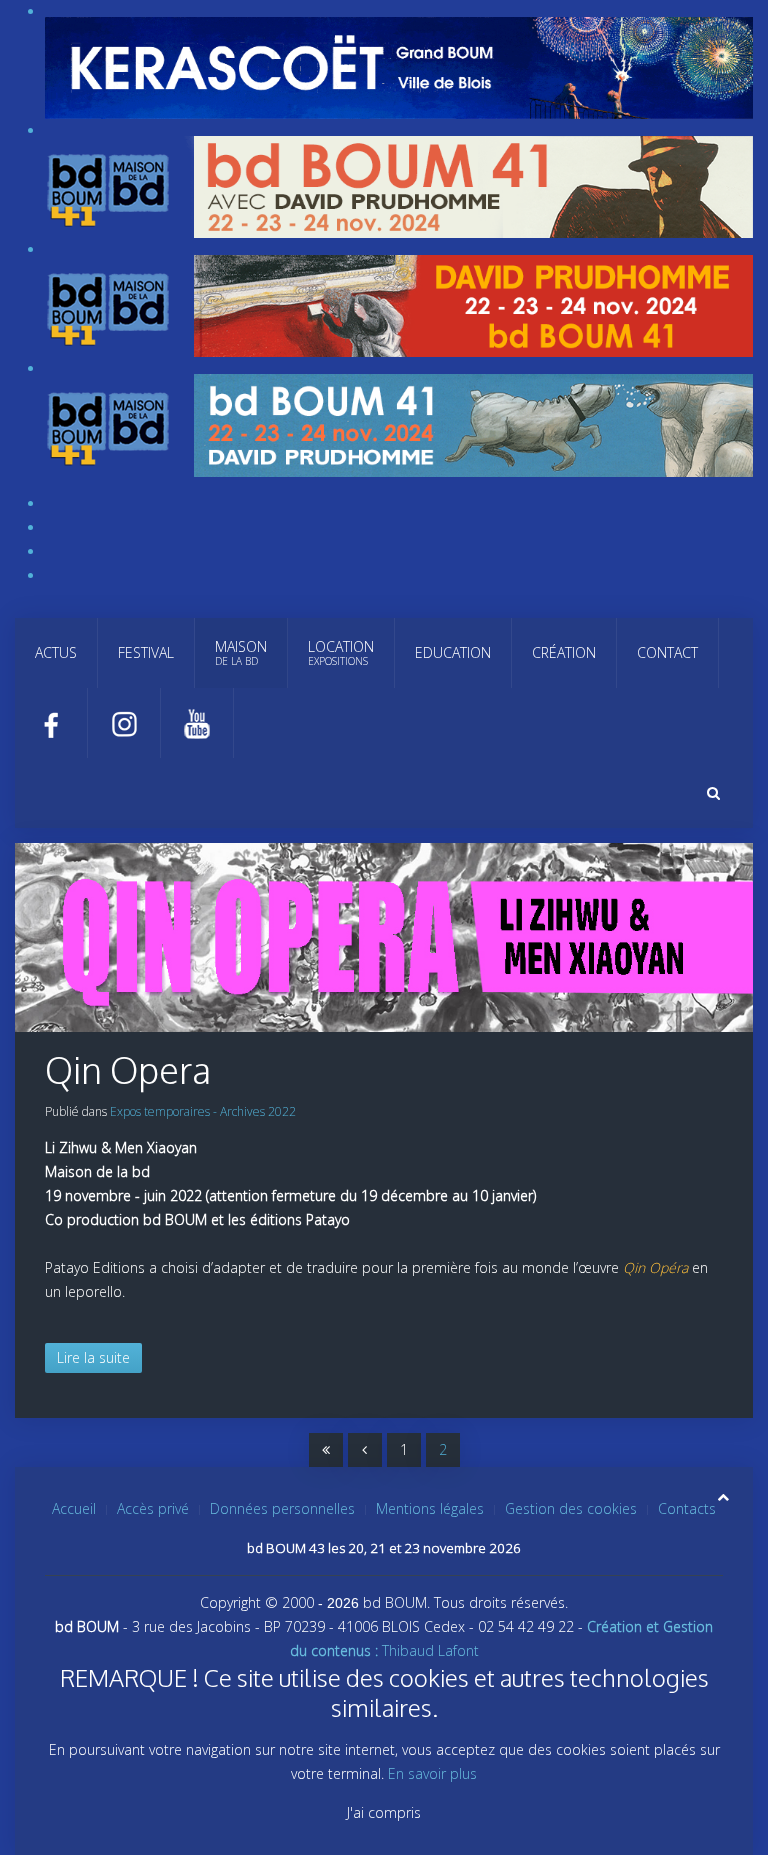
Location (341, 652)
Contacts (687, 1508)
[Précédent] (365, 1450)
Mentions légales (430, 1508)
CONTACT (667, 652)
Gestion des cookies (571, 1508)
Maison (241, 652)
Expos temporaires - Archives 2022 (203, 1111)
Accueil (74, 1508)
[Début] (326, 1450)
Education (453, 652)
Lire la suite (93, 1357)
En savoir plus (432, 1773)
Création (564, 652)
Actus (56, 652)
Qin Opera (128, 1069)
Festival (146, 652)
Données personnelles (282, 1508)
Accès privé (153, 1508)
